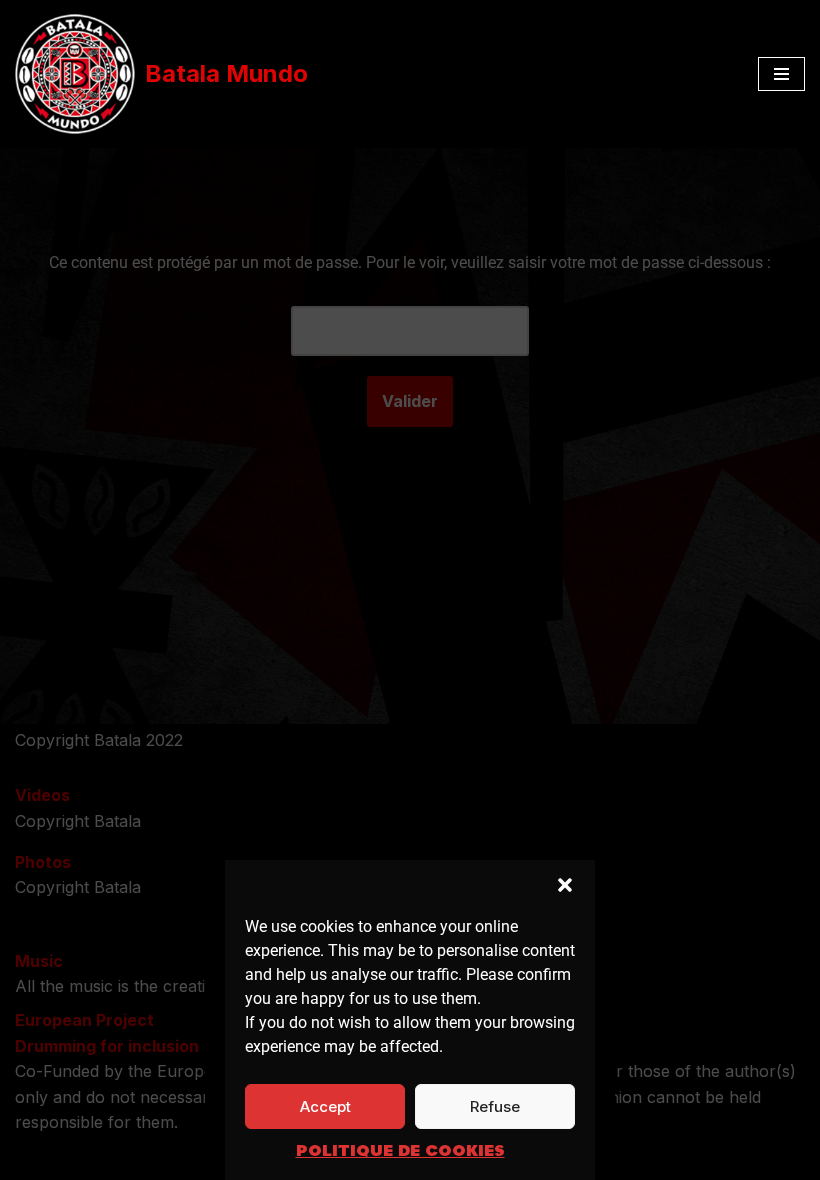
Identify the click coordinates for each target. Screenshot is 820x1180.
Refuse (495, 1106)
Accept (325, 1106)
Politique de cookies (400, 1151)
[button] (565, 885)
